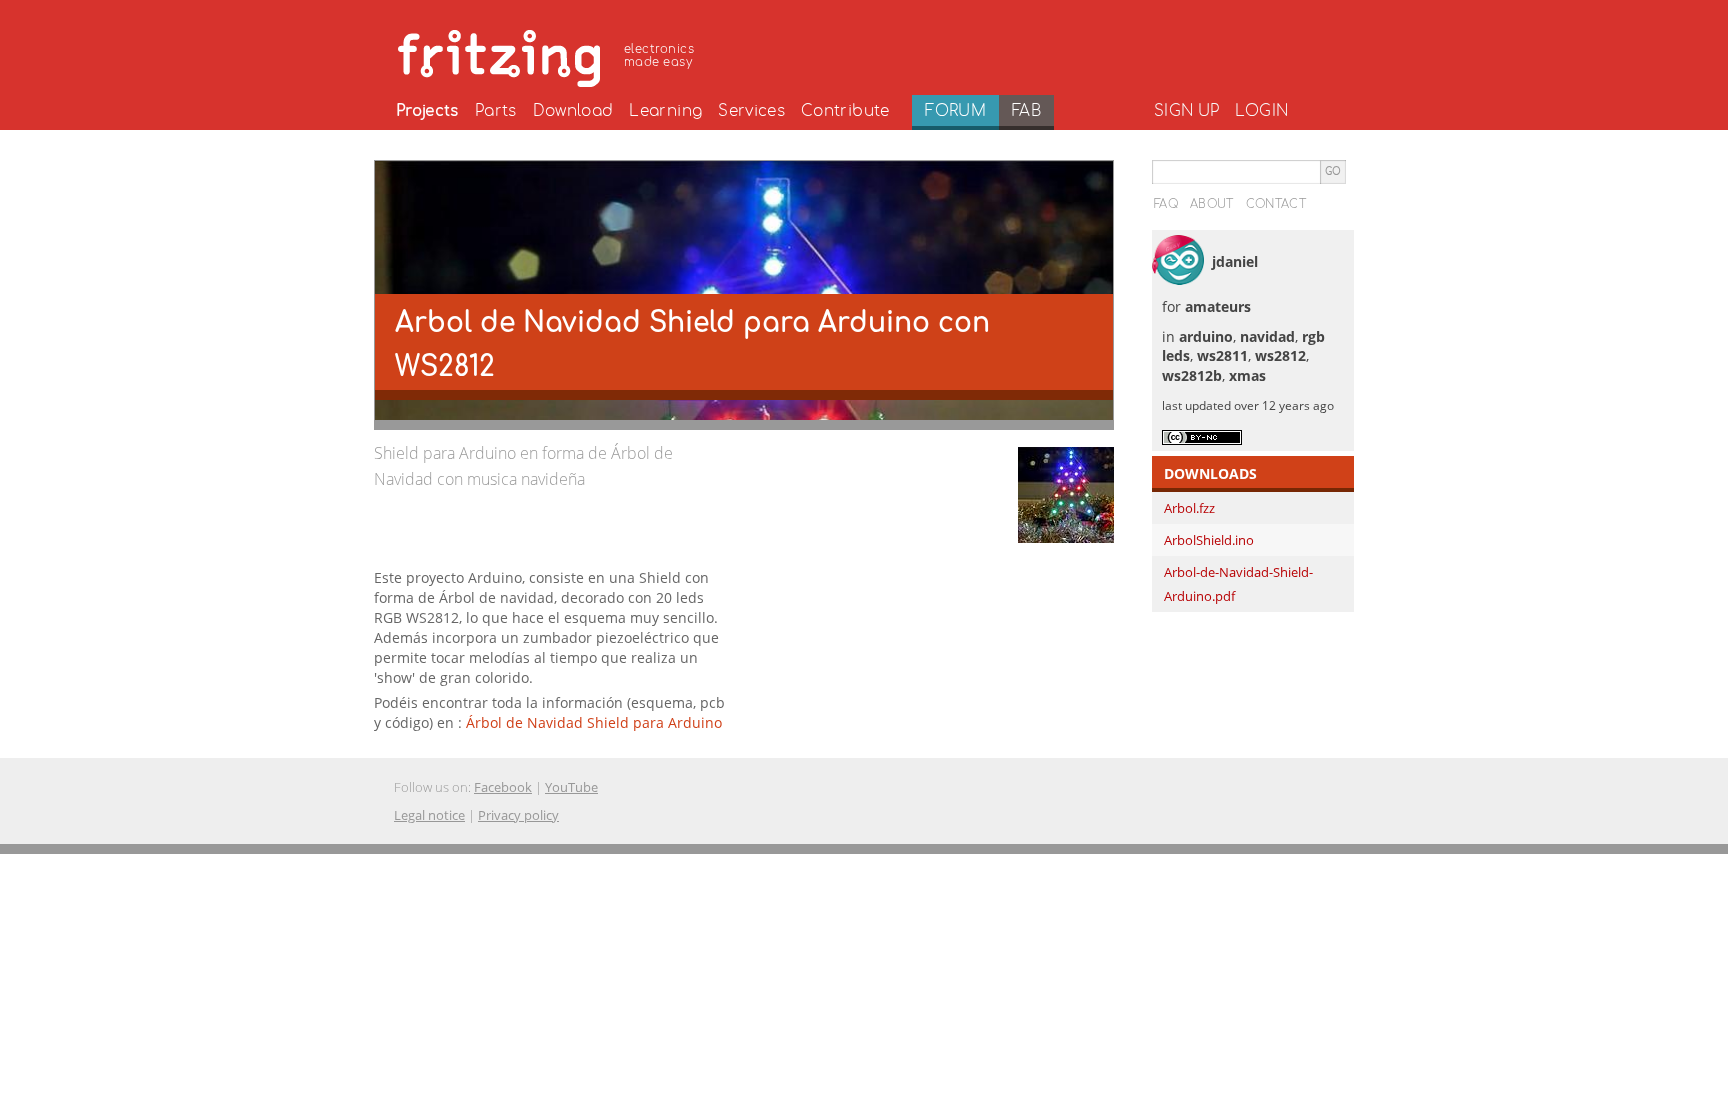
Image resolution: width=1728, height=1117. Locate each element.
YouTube (571, 787)
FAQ (1166, 204)
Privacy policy (518, 815)
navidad (1267, 336)
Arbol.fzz (1189, 508)
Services (751, 111)
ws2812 (1280, 355)
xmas (1247, 375)
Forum (955, 111)
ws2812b (1192, 375)
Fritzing (549, 55)
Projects (427, 111)
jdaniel (1235, 261)
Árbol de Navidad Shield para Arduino (594, 722)
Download (573, 111)
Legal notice (429, 815)
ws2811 (1222, 355)
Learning (665, 111)
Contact (1276, 204)
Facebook (503, 787)
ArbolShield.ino (1209, 540)
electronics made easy (659, 55)
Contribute (845, 111)
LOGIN (1261, 111)
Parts (496, 111)
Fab (1026, 111)
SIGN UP (1186, 111)
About (1212, 204)
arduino (1206, 336)
